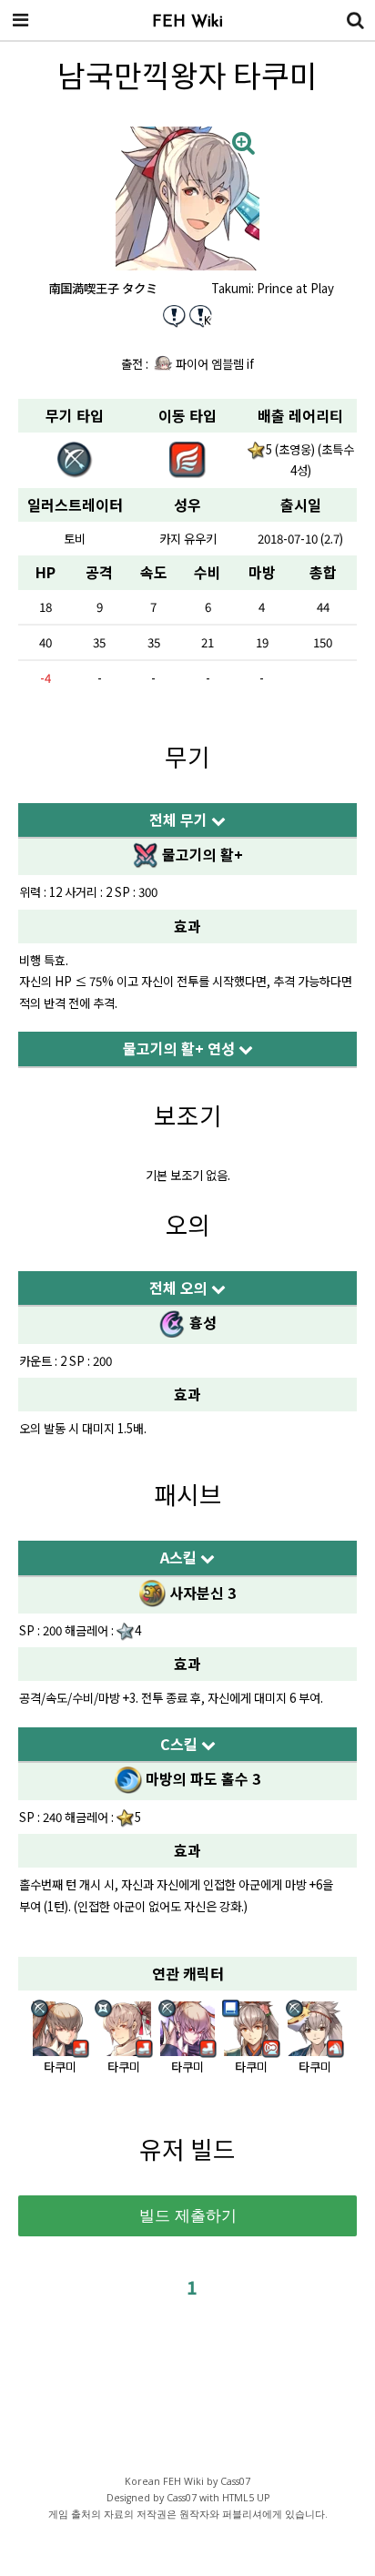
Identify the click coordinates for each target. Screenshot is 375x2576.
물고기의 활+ (201, 854)
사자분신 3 (201, 1593)
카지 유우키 (188, 539)
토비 (75, 539)
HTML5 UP (246, 2498)
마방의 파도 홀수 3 (201, 1778)
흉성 (201, 1322)
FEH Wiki (187, 23)
